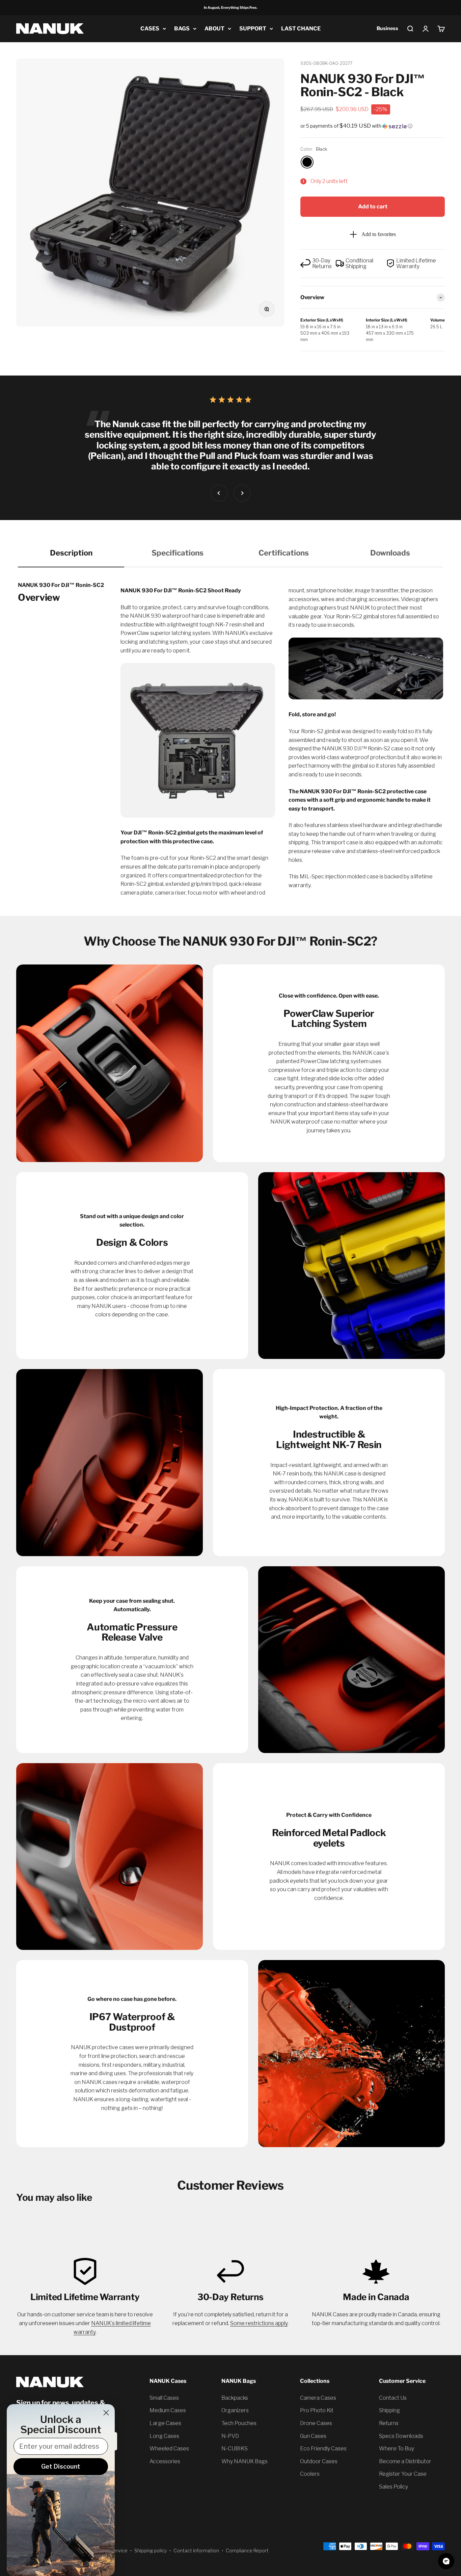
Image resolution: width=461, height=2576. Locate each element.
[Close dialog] (106, 2413)
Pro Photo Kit (317, 2410)
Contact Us (393, 2398)
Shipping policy (151, 2551)
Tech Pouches (239, 2423)
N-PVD (230, 2436)
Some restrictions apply (259, 2323)
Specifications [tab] (178, 553)
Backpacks (235, 2398)
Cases (150, 29)
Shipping (389, 2410)
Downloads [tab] (390, 553)
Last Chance (301, 29)
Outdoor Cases (319, 2461)
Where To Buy (397, 2449)
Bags (182, 29)
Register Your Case (403, 2474)
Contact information (196, 2551)
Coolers (310, 2474)
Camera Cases (318, 2398)
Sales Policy (394, 2487)
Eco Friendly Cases (323, 2449)
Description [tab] (71, 553)
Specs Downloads (401, 2436)
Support (253, 29)
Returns (389, 2423)
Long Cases (164, 2436)
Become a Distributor (405, 2461)
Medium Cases (168, 2410)
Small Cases (164, 2398)
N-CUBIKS (235, 2449)
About (214, 29)
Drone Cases (316, 2423)
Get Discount (61, 2466)
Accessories (165, 2461)
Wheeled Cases (169, 2449)
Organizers (235, 2410)
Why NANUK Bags (245, 2461)
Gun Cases (313, 2436)
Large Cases (165, 2423)
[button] (373, 126)
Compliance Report (247, 2551)
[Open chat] (446, 2561)
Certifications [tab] (284, 553)
